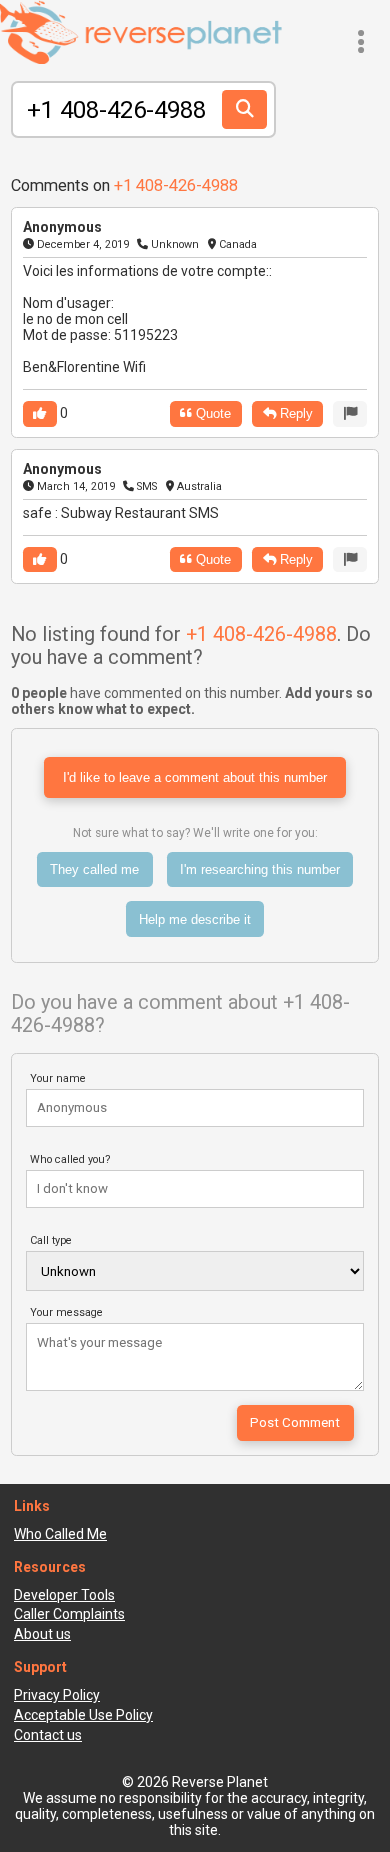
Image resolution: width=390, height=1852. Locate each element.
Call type (51, 1240)
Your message (66, 1312)
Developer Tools (64, 1595)
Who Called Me (60, 1534)
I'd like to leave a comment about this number (195, 777)
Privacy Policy (57, 1695)
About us (42, 1634)
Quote (211, 413)
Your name (58, 1078)
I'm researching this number (260, 869)
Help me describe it (195, 919)
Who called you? (70, 1159)
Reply (294, 413)
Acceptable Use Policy (83, 1715)
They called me (94, 869)
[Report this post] (350, 413)
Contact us (48, 1735)
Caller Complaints (69, 1614)
